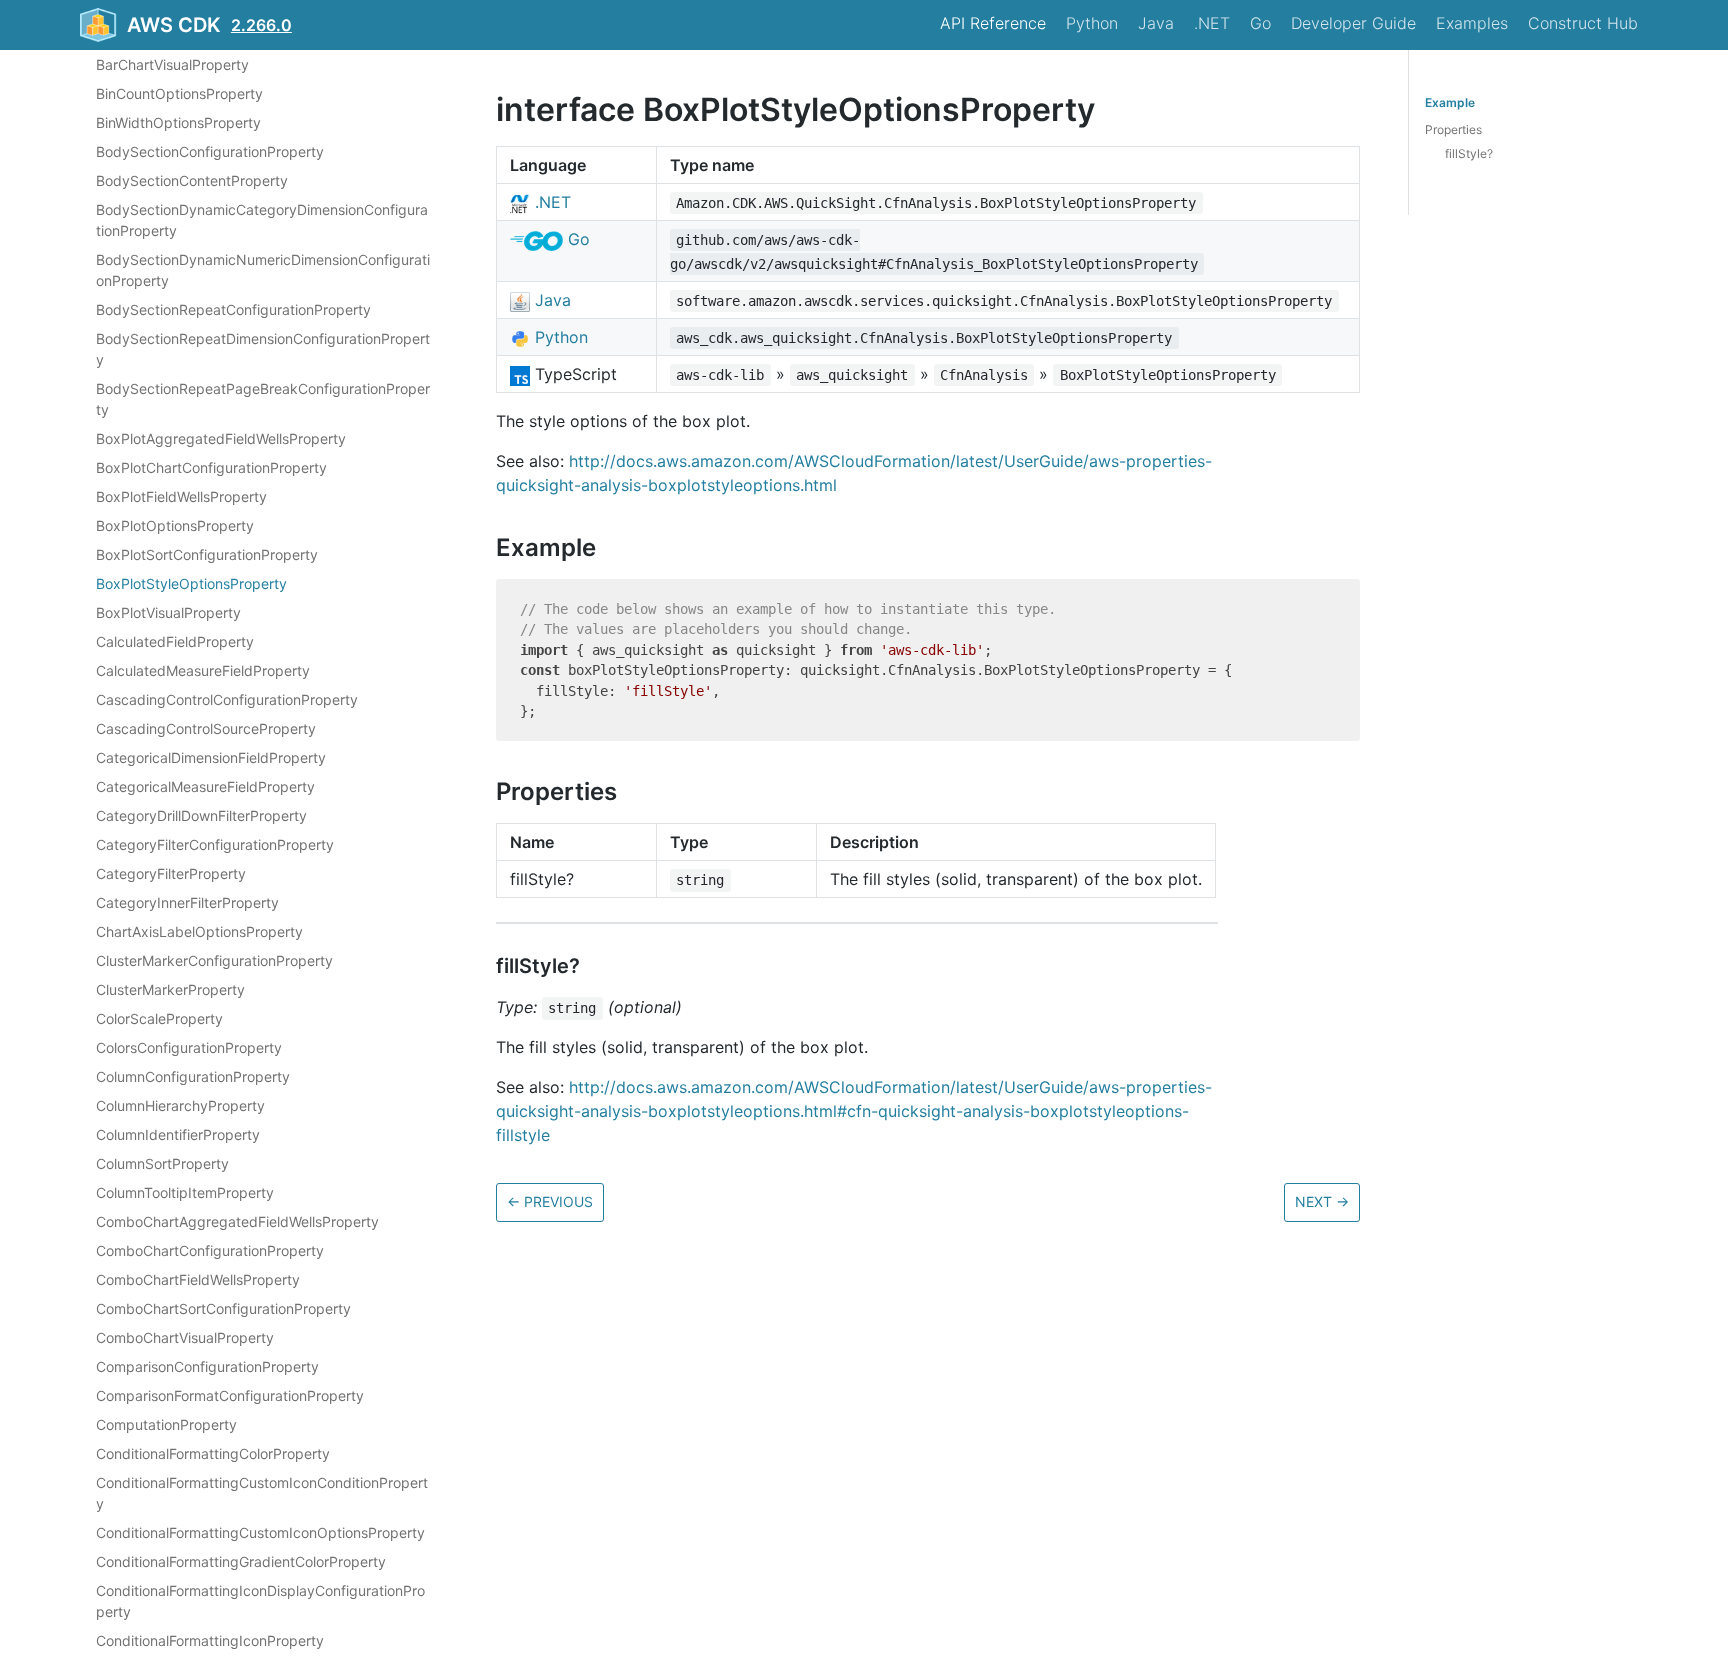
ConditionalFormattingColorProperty (213, 1453)
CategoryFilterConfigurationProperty (215, 844)
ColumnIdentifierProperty (178, 1134)
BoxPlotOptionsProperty (175, 525)
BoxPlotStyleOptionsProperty (191, 583)
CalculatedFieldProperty (175, 641)
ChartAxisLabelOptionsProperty (199, 931)
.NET (1212, 23)
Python (1092, 23)
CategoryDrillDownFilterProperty (201, 815)
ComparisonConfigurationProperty (207, 1366)
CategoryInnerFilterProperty (187, 902)
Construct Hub (1583, 23)
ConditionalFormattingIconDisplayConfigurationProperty (260, 1601)
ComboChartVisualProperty (185, 1337)
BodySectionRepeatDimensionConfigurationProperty (263, 349)
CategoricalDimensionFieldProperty (211, 757)
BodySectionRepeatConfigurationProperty (233, 309)
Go (1260, 23)
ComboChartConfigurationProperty (210, 1250)
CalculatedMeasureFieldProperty (203, 670)
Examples (1472, 23)
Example (1450, 102)
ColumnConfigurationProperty (193, 1076)
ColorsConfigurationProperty (189, 1047)
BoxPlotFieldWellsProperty (181, 496)
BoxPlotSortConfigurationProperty (207, 554)
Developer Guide (1353, 23)
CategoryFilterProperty (171, 873)
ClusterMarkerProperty (170, 989)
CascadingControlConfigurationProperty (227, 699)
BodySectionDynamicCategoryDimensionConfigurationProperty (262, 220)
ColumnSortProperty (162, 1163)
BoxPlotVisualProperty (168, 612)
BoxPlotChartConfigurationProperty (211, 467)
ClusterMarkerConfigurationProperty (214, 960)
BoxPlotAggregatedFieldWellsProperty (221, 438)
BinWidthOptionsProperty (178, 122)
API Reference (993, 23)
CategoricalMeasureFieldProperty (205, 786)
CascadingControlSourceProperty (206, 728)
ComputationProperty (166, 1424)
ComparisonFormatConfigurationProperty (230, 1395)
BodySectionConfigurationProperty (210, 151)
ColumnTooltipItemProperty (185, 1192)
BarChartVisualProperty (172, 64)
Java (1156, 23)
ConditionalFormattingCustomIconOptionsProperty (260, 1532)
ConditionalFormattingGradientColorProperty (241, 1561)
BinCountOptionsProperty (179, 93)
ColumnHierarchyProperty (180, 1105)
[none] (486, 109)
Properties (1453, 129)
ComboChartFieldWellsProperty (198, 1279)
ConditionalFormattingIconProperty (210, 1640)
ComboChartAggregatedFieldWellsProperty (237, 1221)
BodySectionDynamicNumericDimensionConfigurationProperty (263, 270)
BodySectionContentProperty (192, 180)
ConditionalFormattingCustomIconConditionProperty (262, 1493)
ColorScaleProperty (159, 1018)
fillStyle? (1469, 153)
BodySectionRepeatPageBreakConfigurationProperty (263, 399)
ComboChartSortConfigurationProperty (223, 1308)
